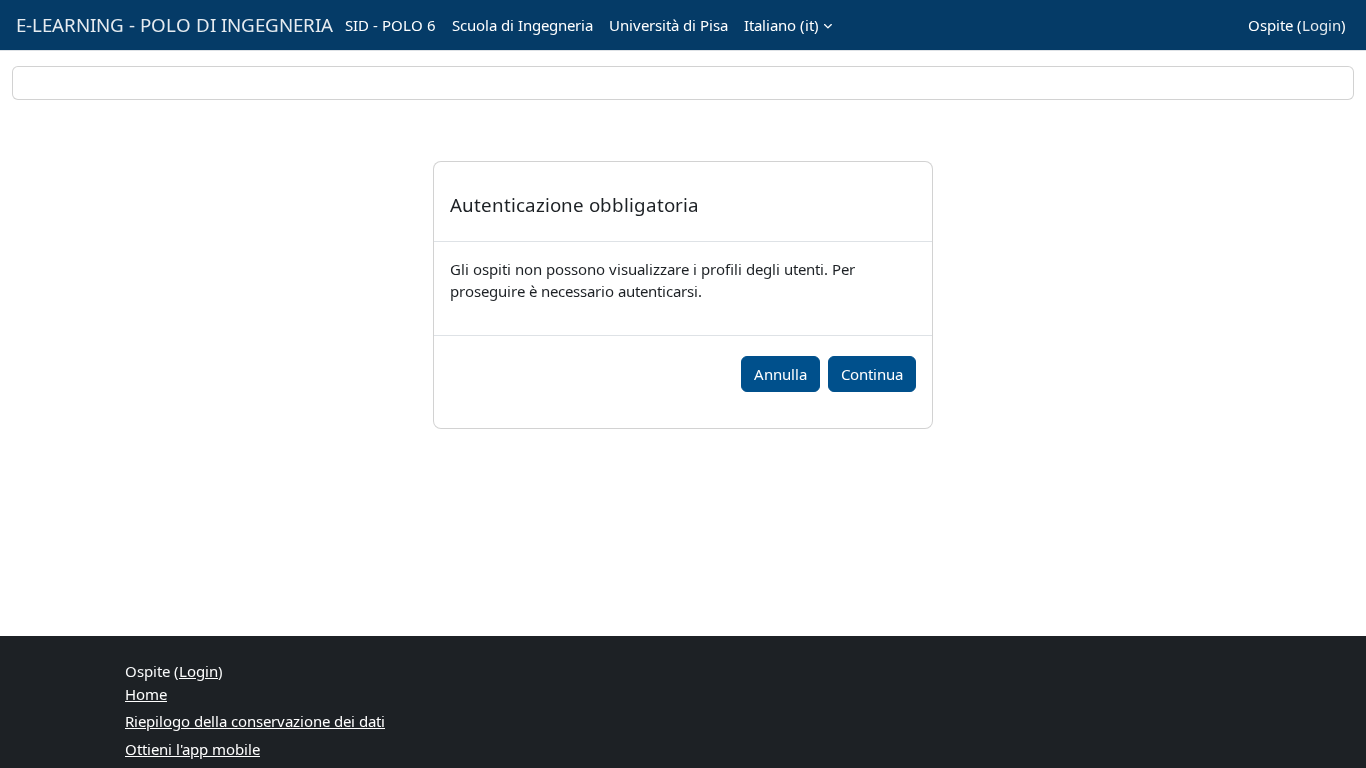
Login (1321, 25)
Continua (872, 374)
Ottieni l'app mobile (192, 749)
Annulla (780, 374)
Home (146, 694)
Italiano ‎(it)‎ (781, 25)
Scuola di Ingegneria (522, 25)
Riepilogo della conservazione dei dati (255, 721)
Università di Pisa (668, 25)
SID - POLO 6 (390, 25)
